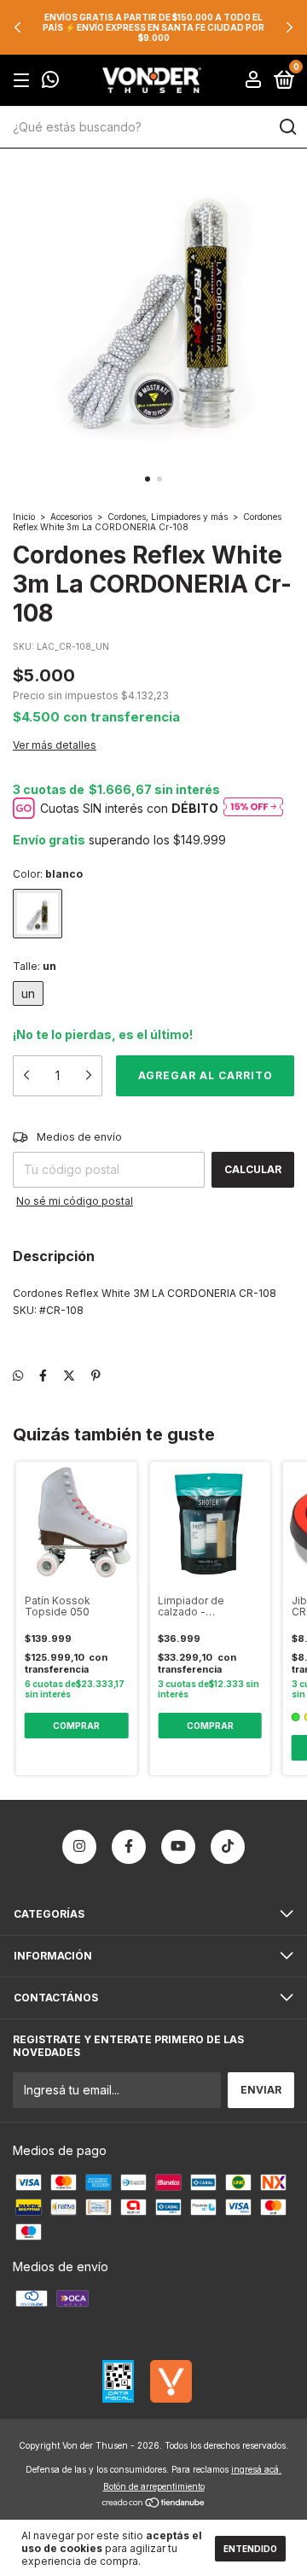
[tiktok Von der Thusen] (228, 1847)
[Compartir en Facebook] (43, 1375)
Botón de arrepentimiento (154, 2486)
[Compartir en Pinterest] (96, 1375)
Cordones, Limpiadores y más (169, 517)
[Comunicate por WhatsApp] (50, 82)
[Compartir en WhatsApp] (18, 1375)
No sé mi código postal (75, 1201)
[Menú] (24, 81)
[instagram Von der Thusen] (79, 1847)
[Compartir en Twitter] (69, 1375)
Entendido (250, 2549)
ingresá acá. (256, 2469)
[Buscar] (287, 127)
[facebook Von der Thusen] (129, 1847)
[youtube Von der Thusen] (178, 1847)
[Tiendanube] (154, 2504)
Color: (48, 874)
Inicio (24, 517)
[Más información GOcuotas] (253, 808)
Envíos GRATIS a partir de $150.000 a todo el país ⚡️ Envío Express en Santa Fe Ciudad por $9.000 (153, 27)
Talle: (35, 966)
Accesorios (71, 517)
